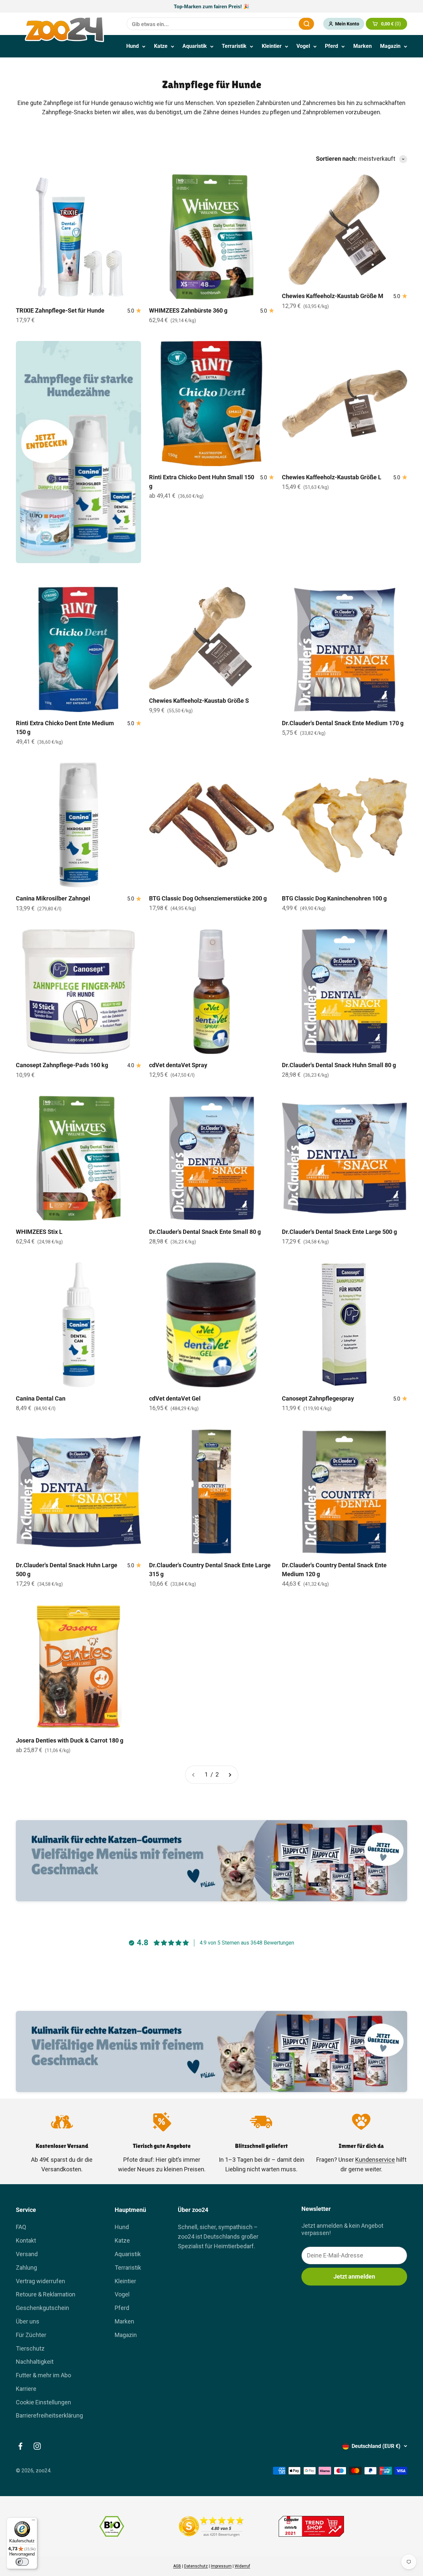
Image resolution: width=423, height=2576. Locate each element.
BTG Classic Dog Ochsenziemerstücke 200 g (208, 898)
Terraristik (234, 46)
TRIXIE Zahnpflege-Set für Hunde (60, 310)
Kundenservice (375, 2160)
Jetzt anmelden (354, 2276)
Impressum (221, 2566)
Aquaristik (195, 46)
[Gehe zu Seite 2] (230, 1775)
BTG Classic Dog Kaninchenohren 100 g (334, 898)
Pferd (331, 46)
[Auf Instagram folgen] (37, 2446)
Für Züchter (31, 2335)
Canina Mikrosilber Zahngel (53, 898)
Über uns (28, 2321)
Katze (161, 46)
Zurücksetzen (278, 24)
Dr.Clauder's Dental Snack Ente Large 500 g (339, 1232)
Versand (27, 2254)
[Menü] (33, 2522)
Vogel (303, 46)
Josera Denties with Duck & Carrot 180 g (70, 1740)
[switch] (22, 2562)
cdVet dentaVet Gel (175, 1398)
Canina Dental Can (41, 1398)
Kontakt (26, 2240)
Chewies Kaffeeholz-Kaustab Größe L (332, 477)
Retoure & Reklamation (46, 2294)
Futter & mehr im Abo (43, 2375)
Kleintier (272, 46)
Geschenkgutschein (42, 2308)
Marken (363, 46)
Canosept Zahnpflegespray (318, 1398)
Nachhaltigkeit (35, 2362)
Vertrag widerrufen (40, 2281)
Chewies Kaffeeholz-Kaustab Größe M (333, 296)
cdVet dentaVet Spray (178, 1065)
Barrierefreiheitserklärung (49, 2415)
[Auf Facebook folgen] (20, 2446)
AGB (177, 2566)
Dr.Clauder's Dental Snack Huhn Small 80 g (339, 1065)
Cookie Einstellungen (43, 2402)
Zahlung (26, 2268)
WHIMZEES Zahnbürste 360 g (188, 310)
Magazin (390, 46)
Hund (133, 46)
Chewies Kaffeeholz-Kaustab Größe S (199, 701)
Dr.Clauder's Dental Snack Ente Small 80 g (205, 1232)
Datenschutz (196, 2566)
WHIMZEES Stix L (39, 1232)
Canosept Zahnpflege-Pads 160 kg (62, 1065)
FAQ (21, 2227)
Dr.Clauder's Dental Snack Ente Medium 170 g (343, 723)
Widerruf (242, 2566)
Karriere (26, 2389)
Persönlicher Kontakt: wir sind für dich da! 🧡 (211, 6)
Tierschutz (30, 2348)
